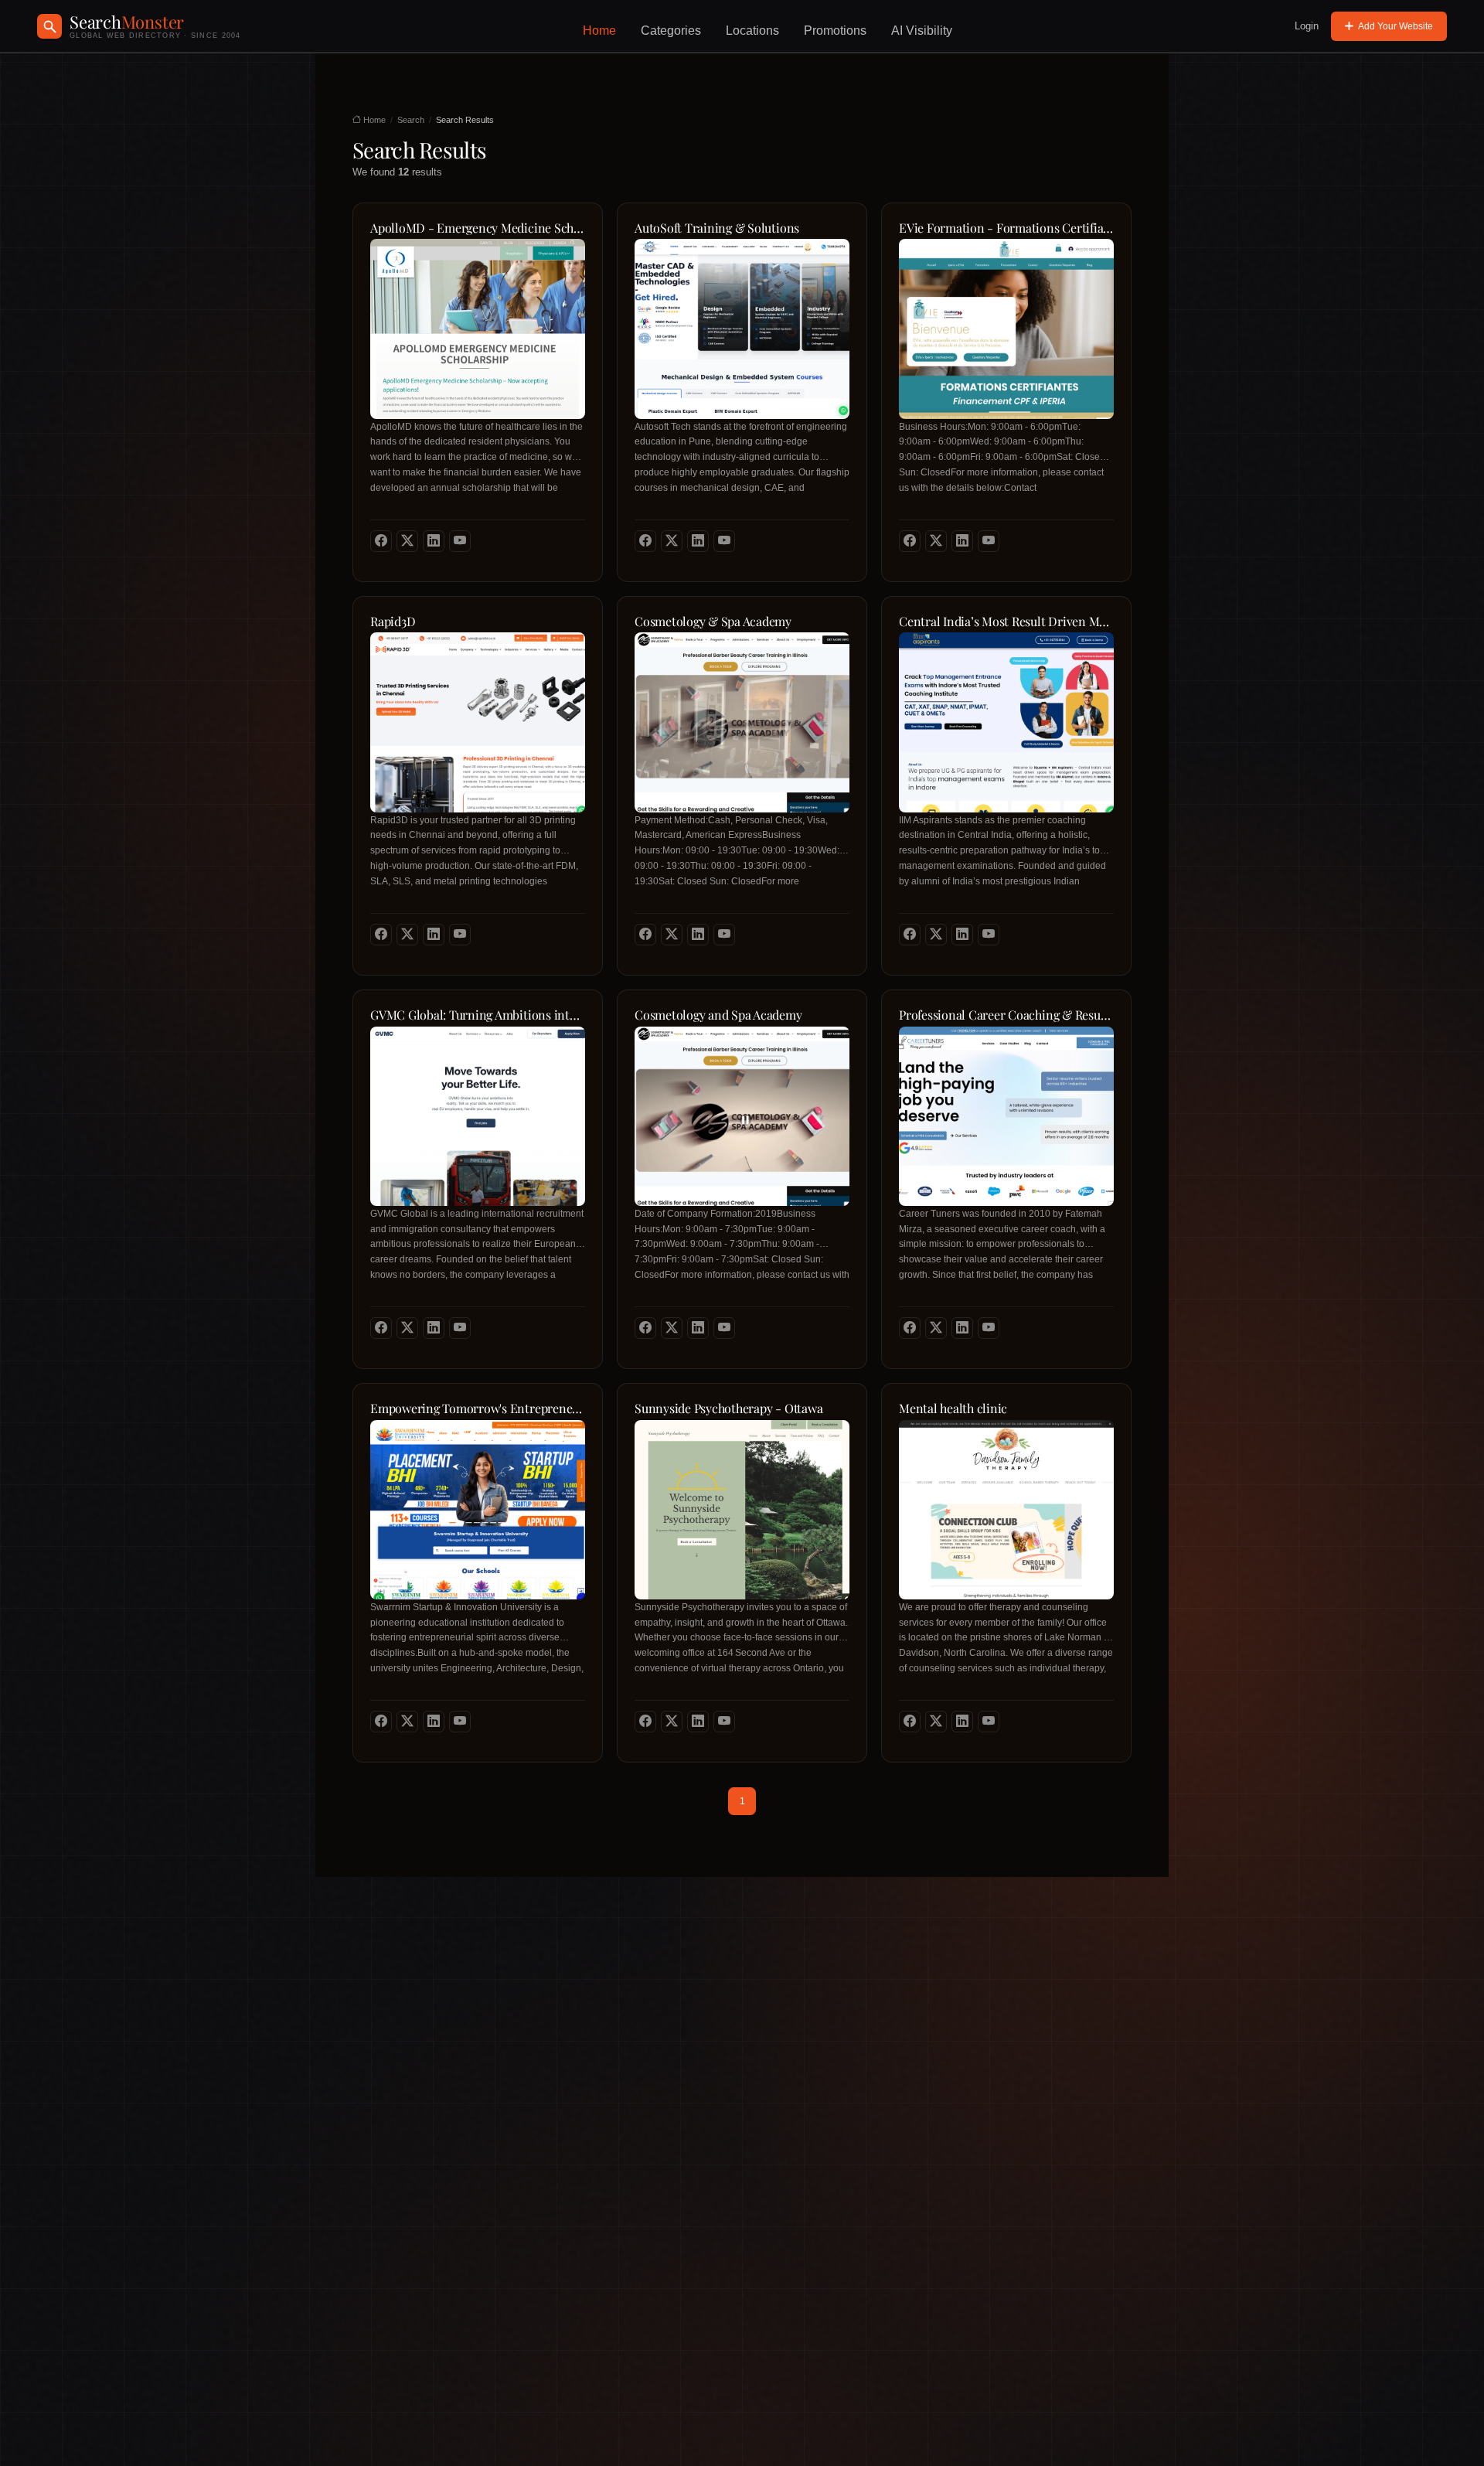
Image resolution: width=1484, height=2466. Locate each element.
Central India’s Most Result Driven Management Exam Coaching (1006, 622)
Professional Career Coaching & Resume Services (1006, 1015)
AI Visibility (922, 31)
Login (1307, 26)
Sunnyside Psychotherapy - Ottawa (728, 1408)
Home (599, 31)
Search (411, 120)
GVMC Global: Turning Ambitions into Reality (478, 1015)
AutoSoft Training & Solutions (717, 228)
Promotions (835, 31)
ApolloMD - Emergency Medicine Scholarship (478, 228)
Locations (752, 31)
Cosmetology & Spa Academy (713, 622)
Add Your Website (1396, 26)
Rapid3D (393, 622)
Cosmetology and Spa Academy (718, 1015)
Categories (671, 31)
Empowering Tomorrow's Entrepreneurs (478, 1408)
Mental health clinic (953, 1408)
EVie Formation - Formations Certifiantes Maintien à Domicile (1006, 228)
